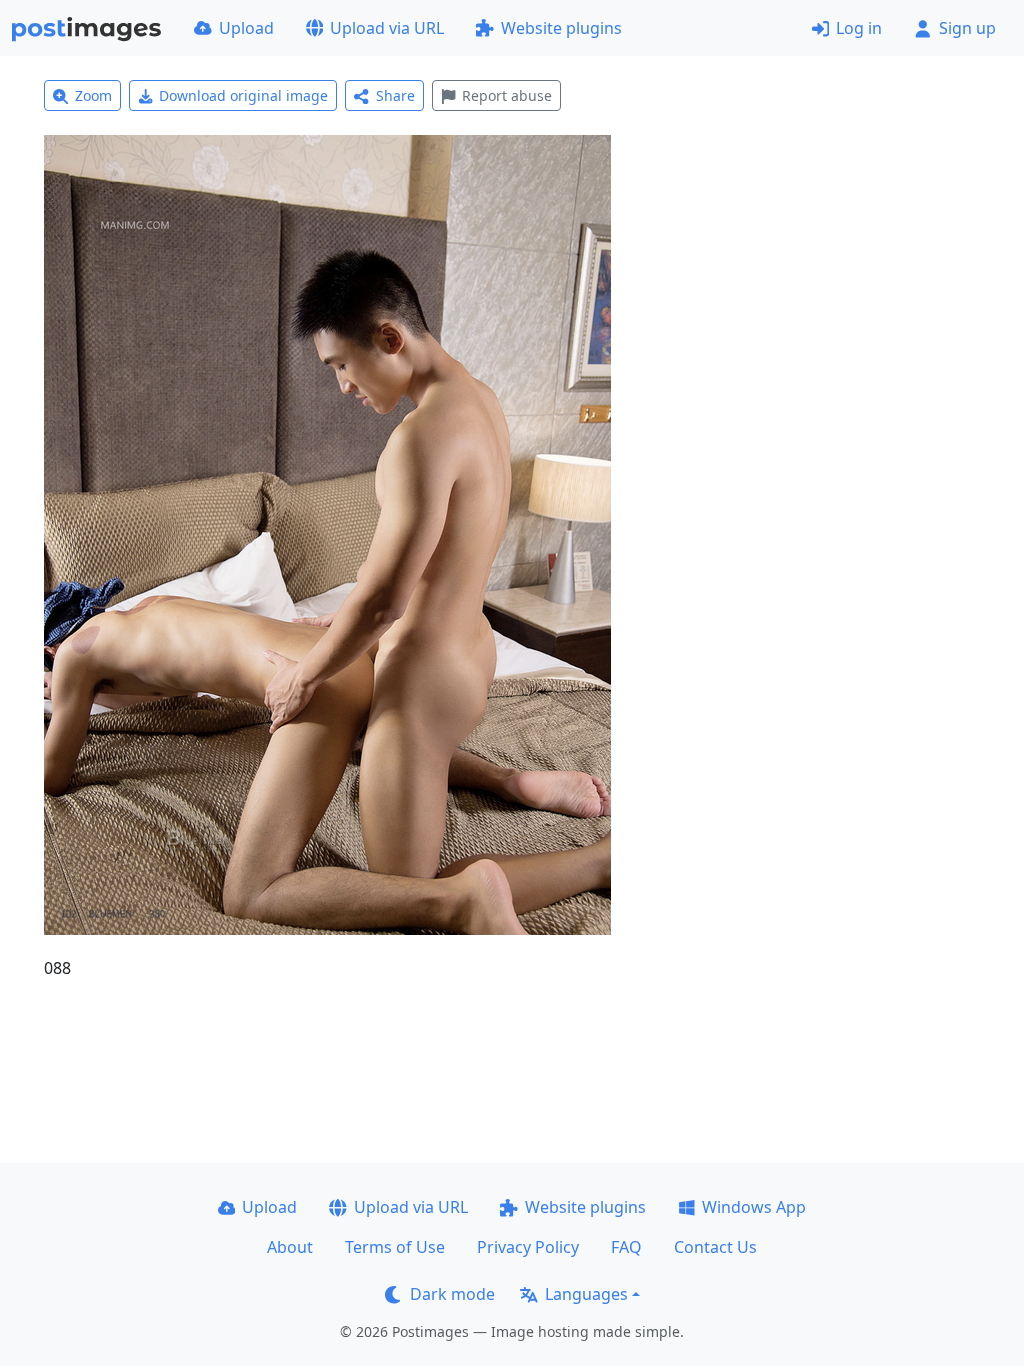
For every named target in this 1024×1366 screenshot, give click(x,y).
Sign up (967, 28)
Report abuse (507, 95)
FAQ (626, 1247)
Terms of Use (395, 1247)
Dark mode (452, 1294)
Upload (246, 28)
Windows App (754, 1207)
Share (395, 95)
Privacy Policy (528, 1247)
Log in (859, 28)
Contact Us (715, 1247)
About (290, 1247)
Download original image (243, 95)
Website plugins (561, 28)
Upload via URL (387, 28)
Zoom (93, 95)
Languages (586, 1294)
